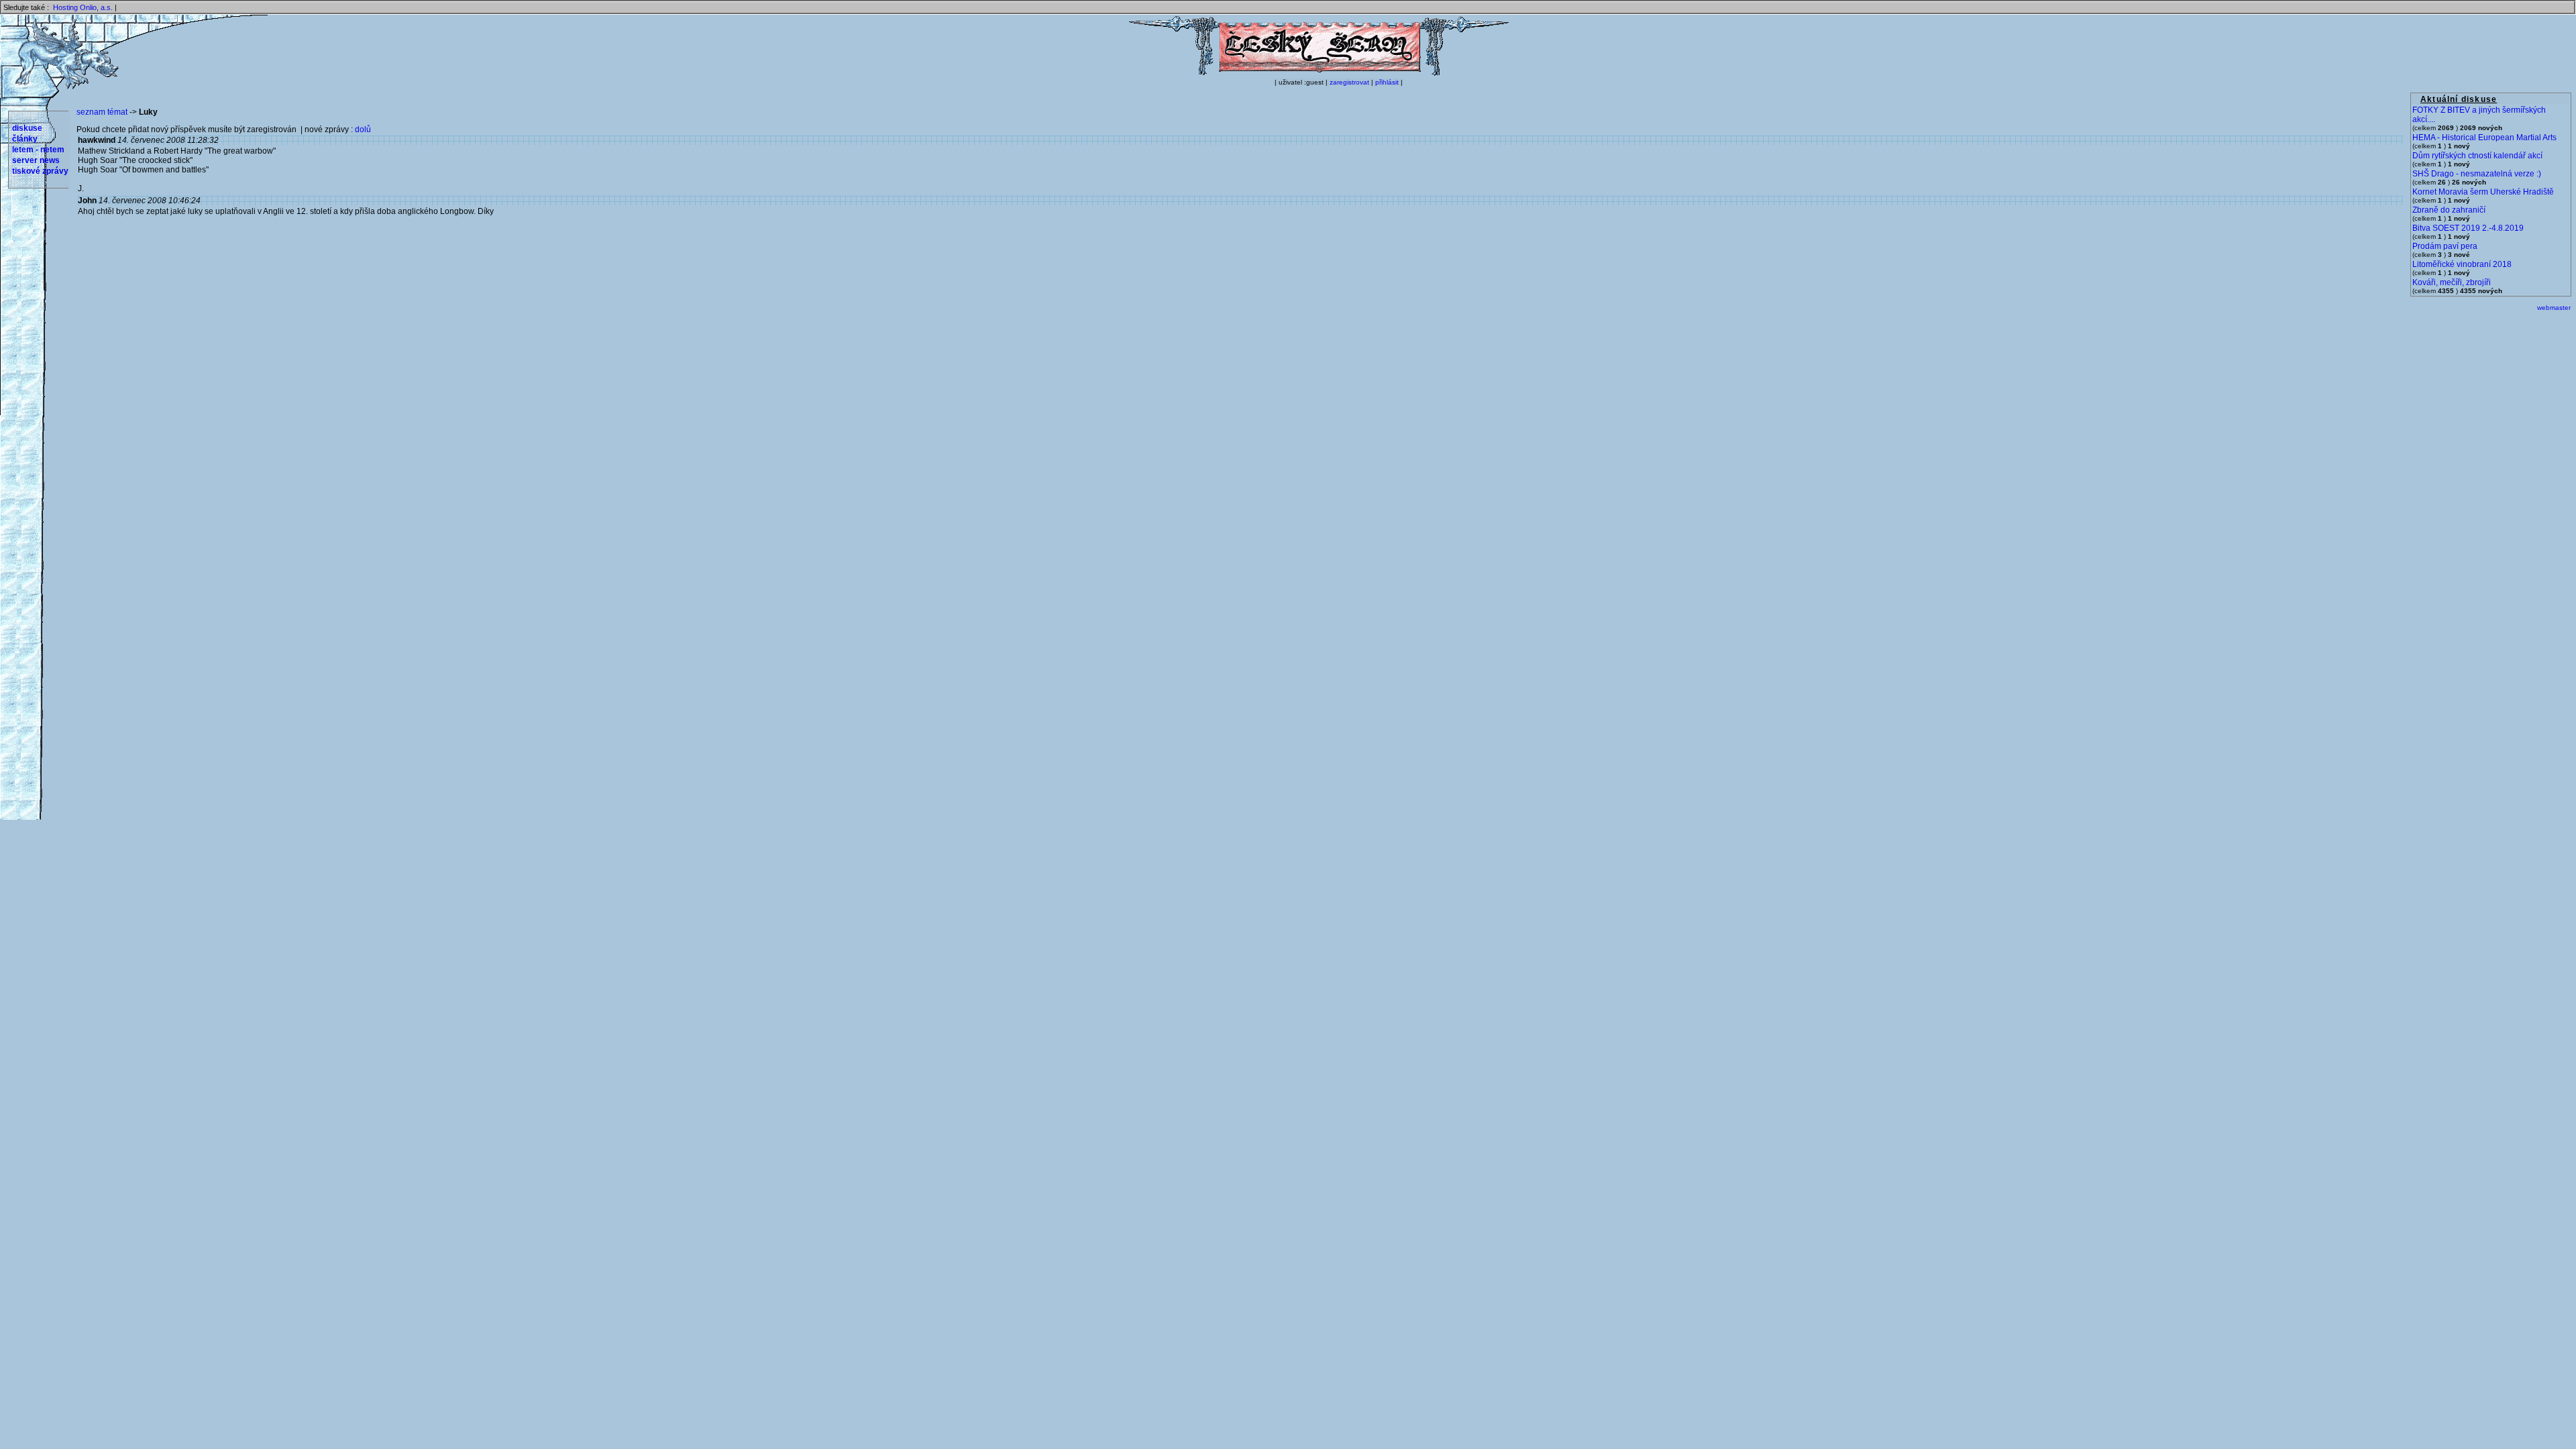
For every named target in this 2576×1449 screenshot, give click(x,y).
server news (36, 160)
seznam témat (102, 112)
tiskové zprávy (40, 171)
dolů (363, 129)
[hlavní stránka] (1319, 73)
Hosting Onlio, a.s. (83, 7)
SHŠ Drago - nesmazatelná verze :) (2477, 174)
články (25, 139)
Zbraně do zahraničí (2449, 210)
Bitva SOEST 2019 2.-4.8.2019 (2468, 228)
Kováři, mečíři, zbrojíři (2452, 282)
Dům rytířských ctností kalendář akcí (2477, 156)
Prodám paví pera (2445, 246)
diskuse (27, 128)
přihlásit (1387, 82)
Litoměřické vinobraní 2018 (2462, 264)
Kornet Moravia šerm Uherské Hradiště (2483, 192)
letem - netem (38, 150)
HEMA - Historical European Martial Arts (2484, 138)
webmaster (2554, 308)
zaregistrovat (1349, 82)
